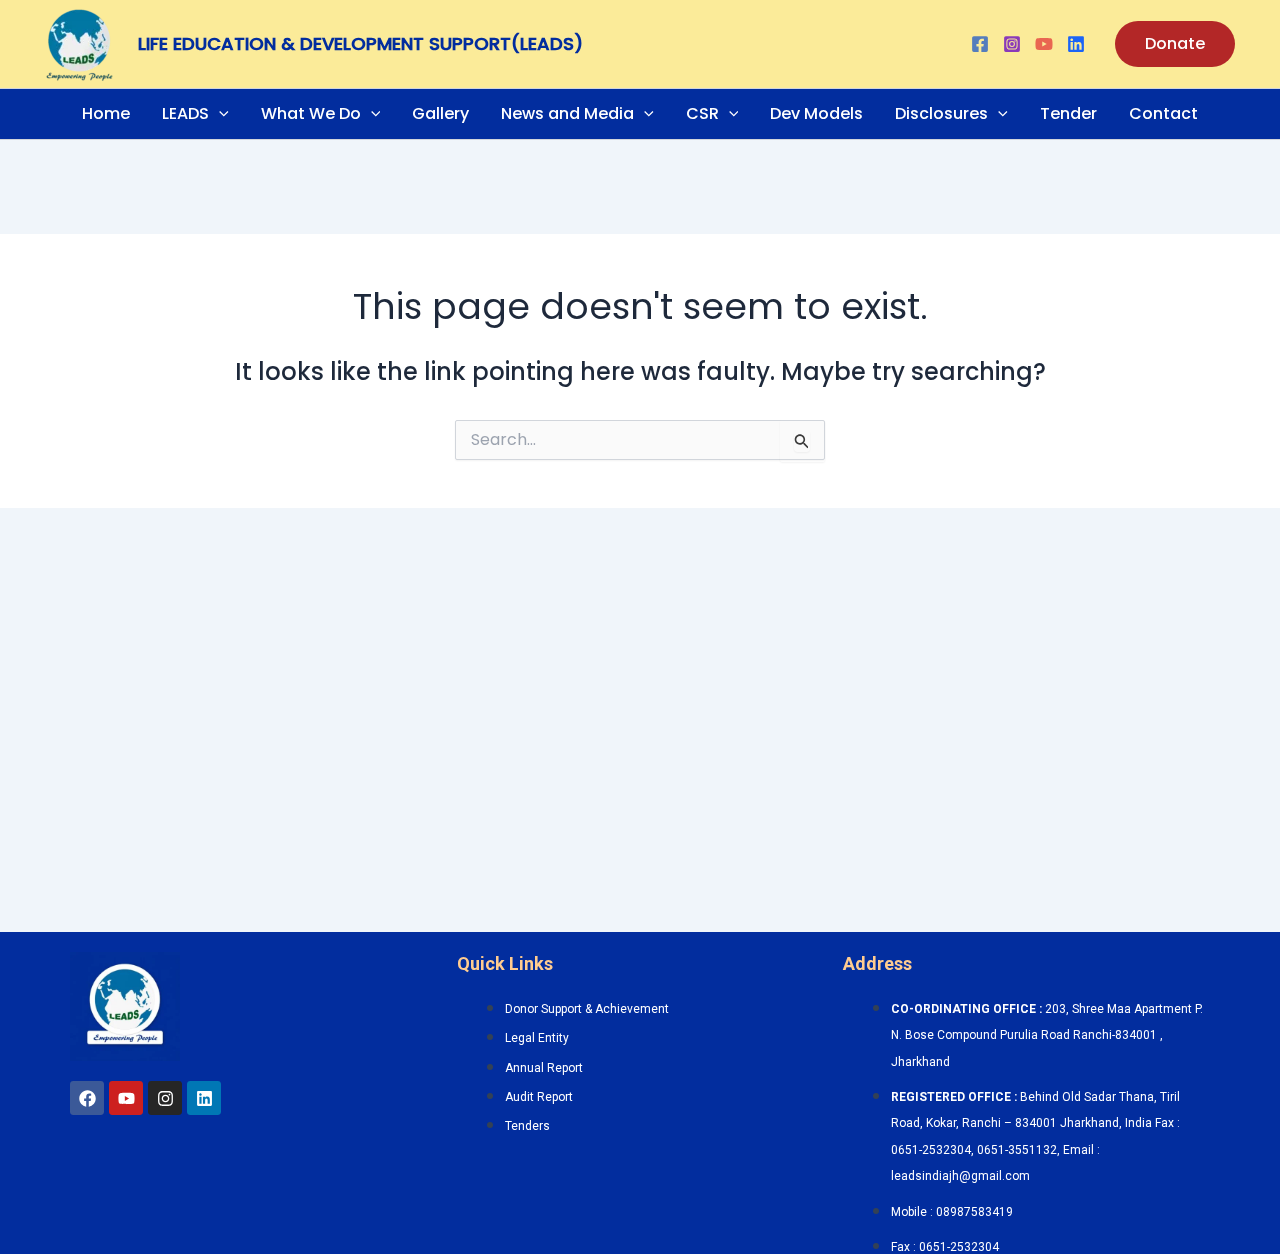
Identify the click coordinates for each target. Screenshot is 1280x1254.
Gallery (440, 113)
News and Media (567, 113)
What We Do (311, 113)
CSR (702, 113)
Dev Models (816, 113)
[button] (1175, 44)
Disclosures (941, 113)
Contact (1163, 113)
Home (106, 113)
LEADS (185, 113)
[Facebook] (980, 44)
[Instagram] (1012, 44)
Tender (1068, 113)
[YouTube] (1044, 44)
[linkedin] (1076, 44)
